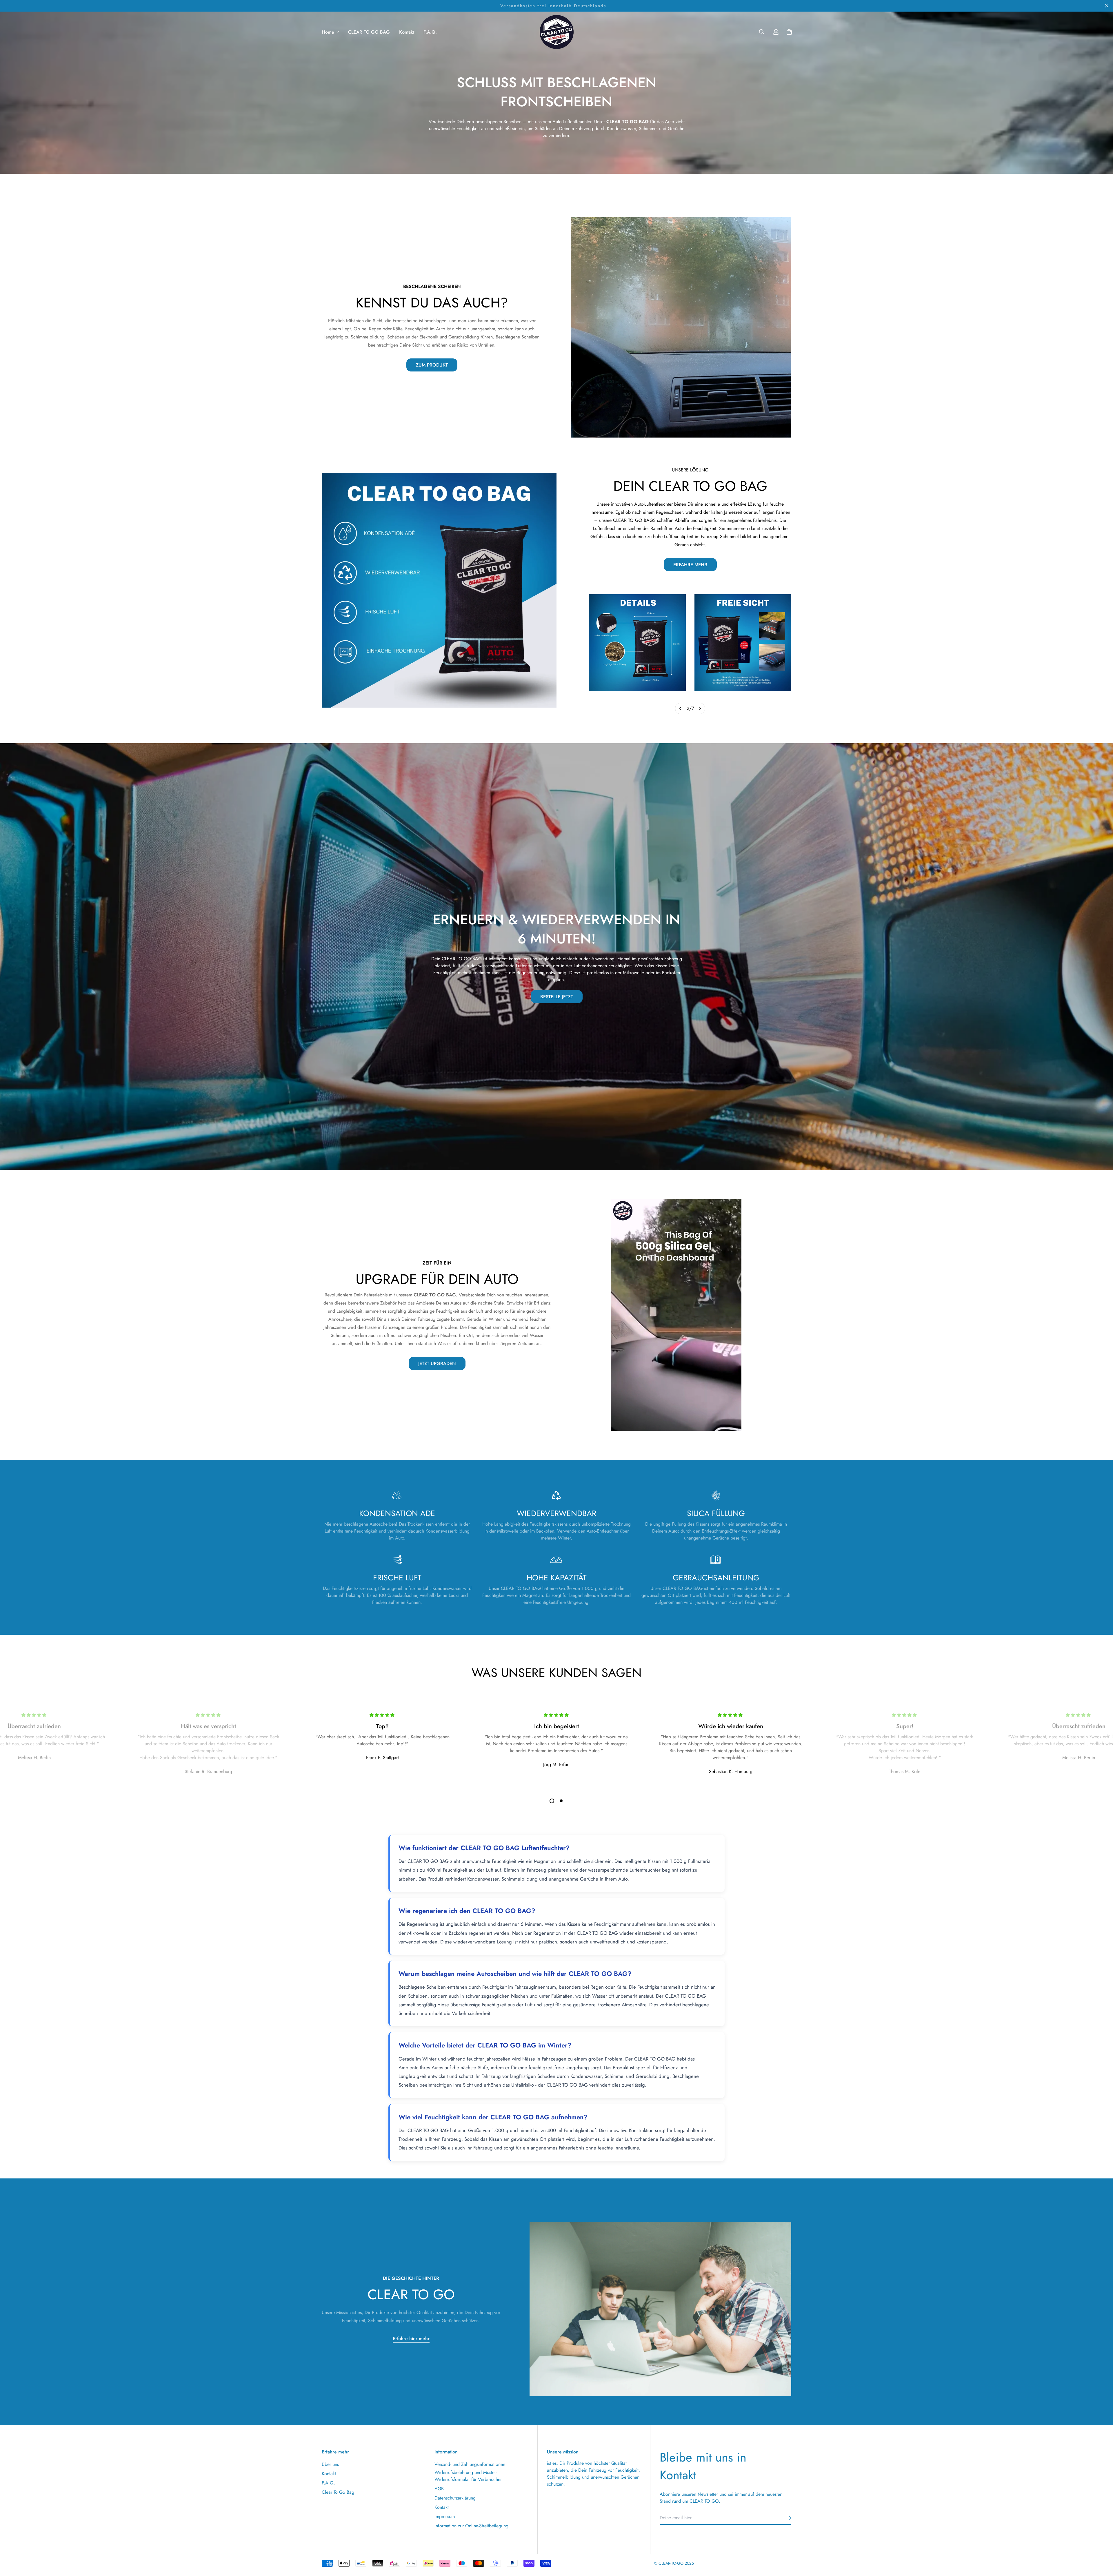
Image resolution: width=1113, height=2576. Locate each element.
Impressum (445, 2516)
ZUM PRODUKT (432, 365)
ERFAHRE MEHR (690, 565)
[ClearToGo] (556, 32)
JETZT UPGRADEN (437, 1363)
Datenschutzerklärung (455, 2498)
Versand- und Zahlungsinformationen (470, 2464)
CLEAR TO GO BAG (369, 32)
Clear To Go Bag (338, 2492)
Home (328, 32)
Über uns (330, 2464)
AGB (439, 2489)
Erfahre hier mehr (411, 2339)
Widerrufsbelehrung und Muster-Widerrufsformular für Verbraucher (468, 2476)
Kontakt (407, 32)
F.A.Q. (430, 32)
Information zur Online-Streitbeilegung (471, 2526)
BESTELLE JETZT (557, 997)
